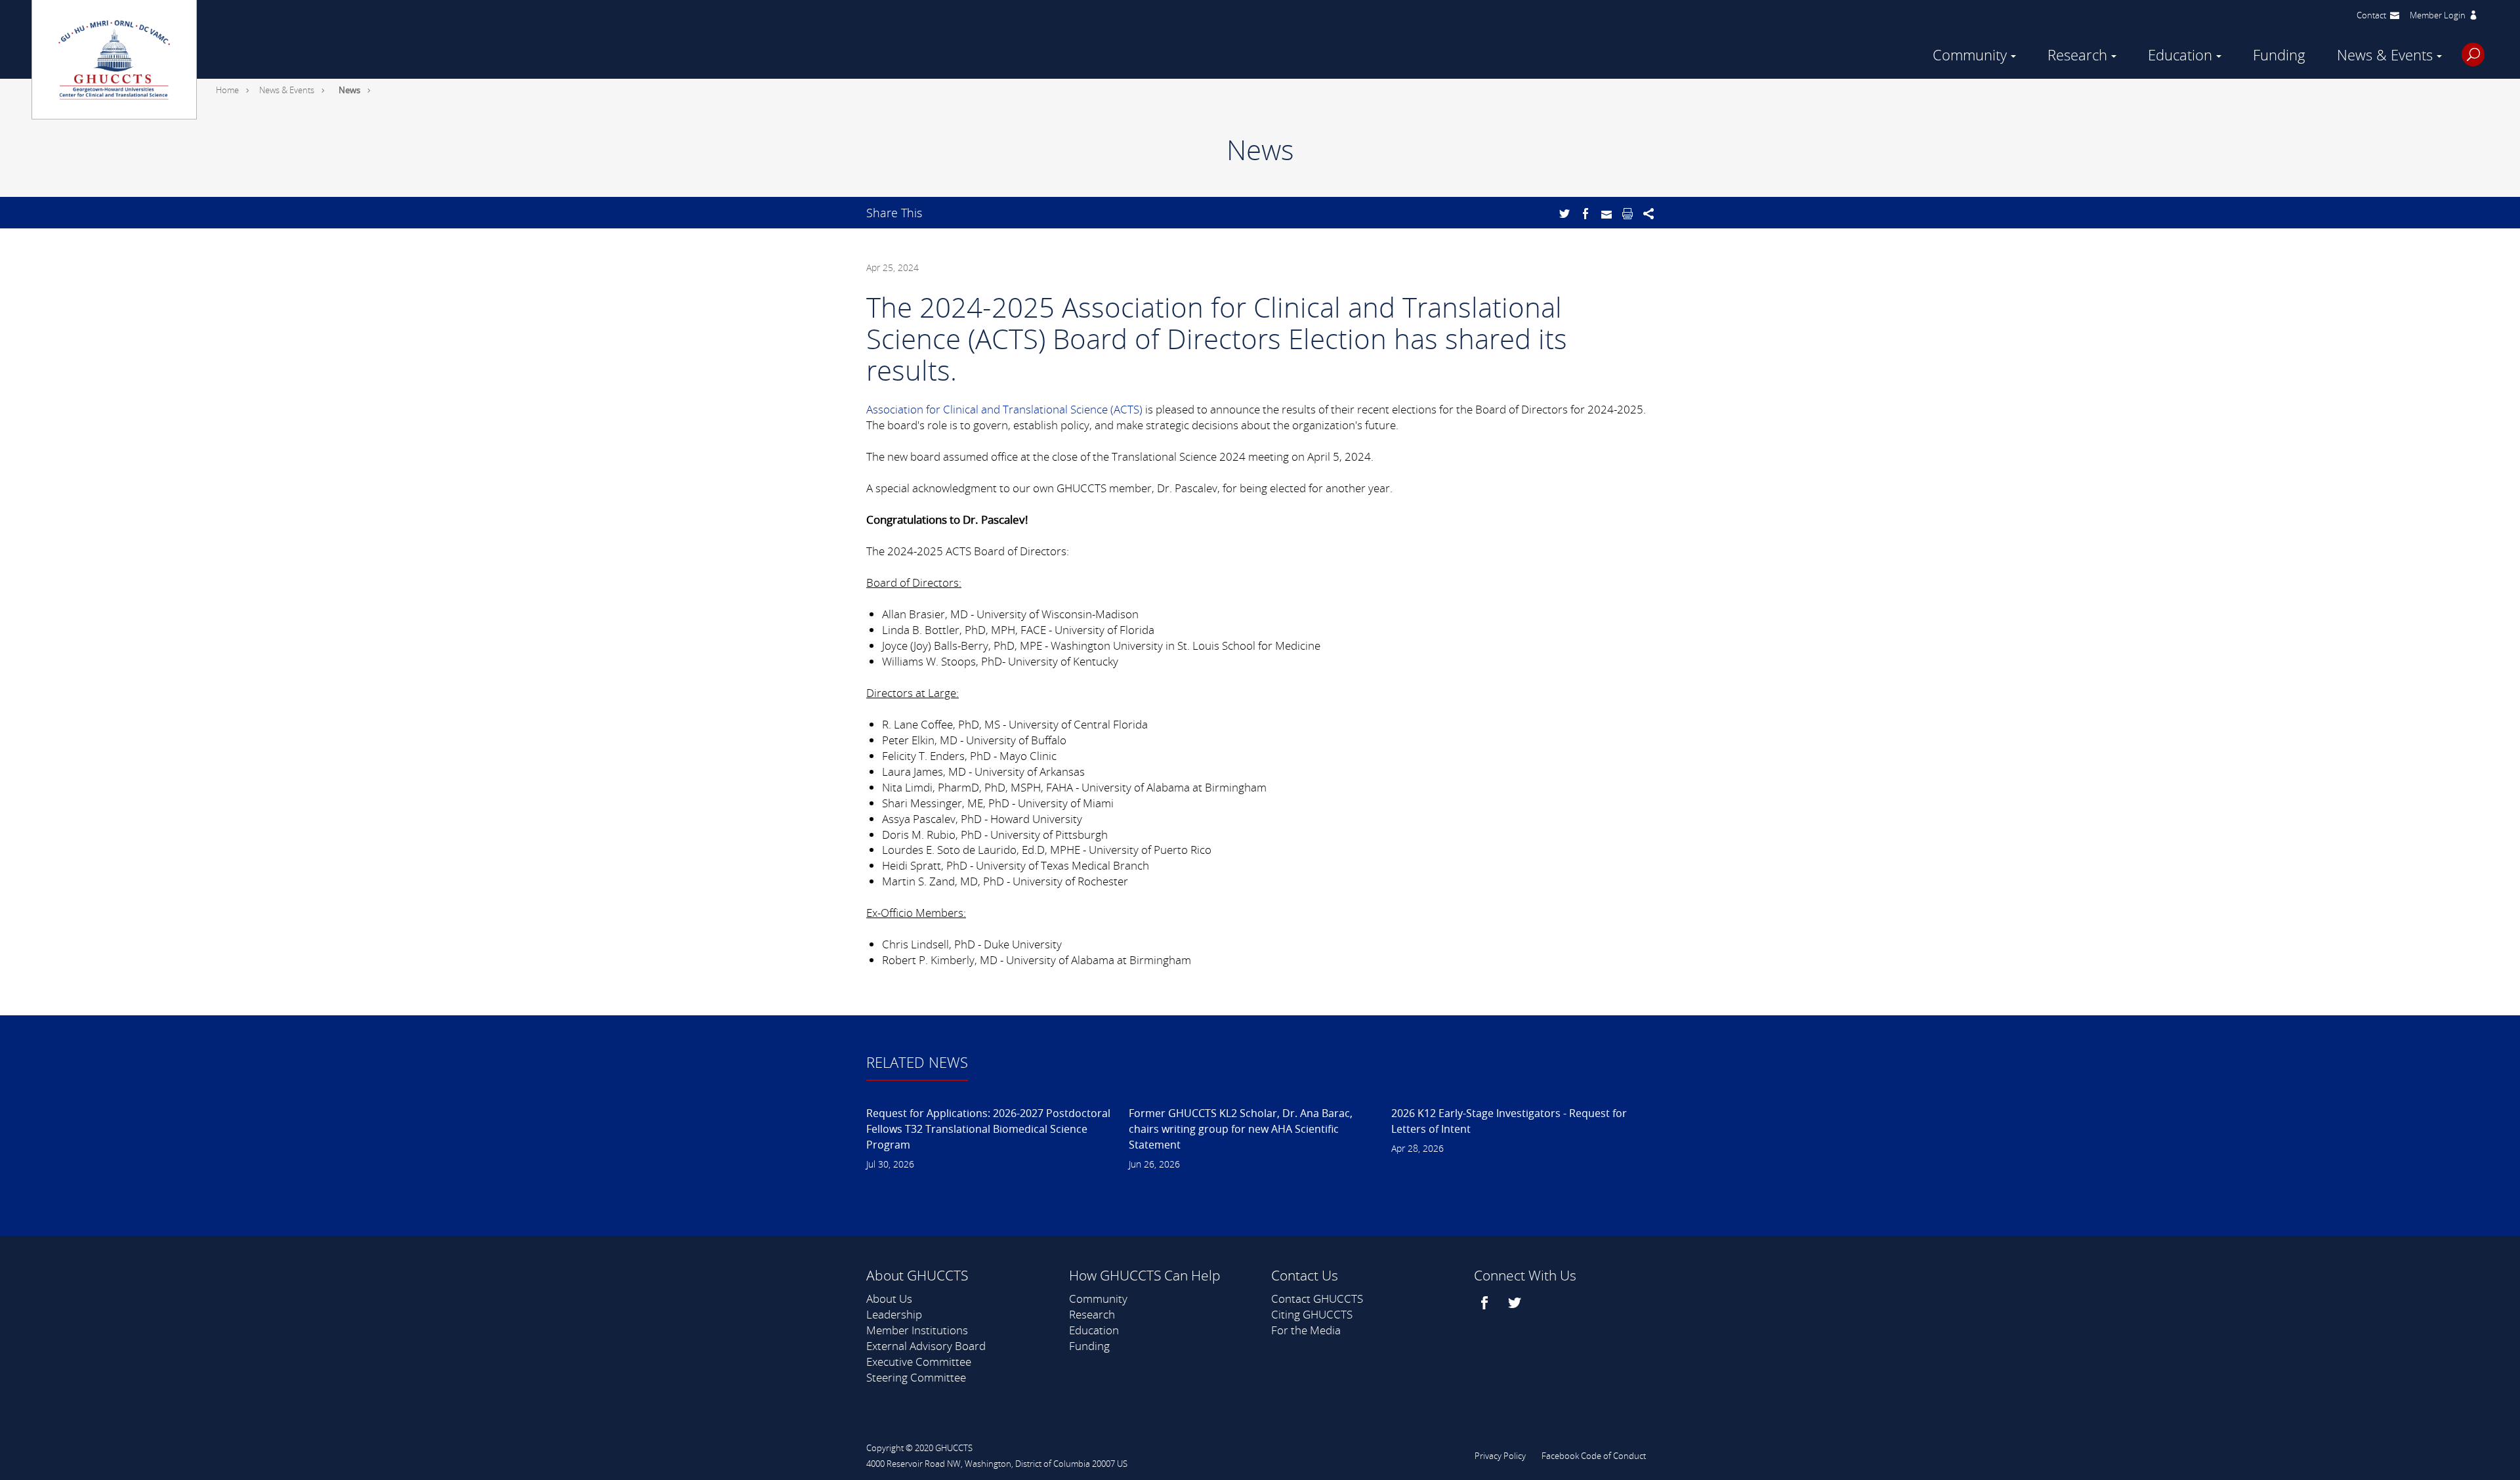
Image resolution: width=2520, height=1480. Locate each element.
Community (1970, 55)
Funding (2279, 55)
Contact (2371, 15)
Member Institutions (917, 1330)
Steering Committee (916, 1377)
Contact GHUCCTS (1317, 1299)
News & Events (2385, 55)
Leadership (894, 1314)
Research (2077, 55)
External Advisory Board (926, 1346)
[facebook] (1486, 1303)
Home (227, 90)
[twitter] (1516, 1303)
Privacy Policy (1500, 1456)
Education (2180, 55)
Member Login (2438, 15)
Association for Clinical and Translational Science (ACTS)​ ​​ (1006, 409)
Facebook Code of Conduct (1594, 1456)
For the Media (1306, 1330)
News (349, 90)
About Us (889, 1299)
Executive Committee (919, 1362)
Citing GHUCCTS (1312, 1314)
